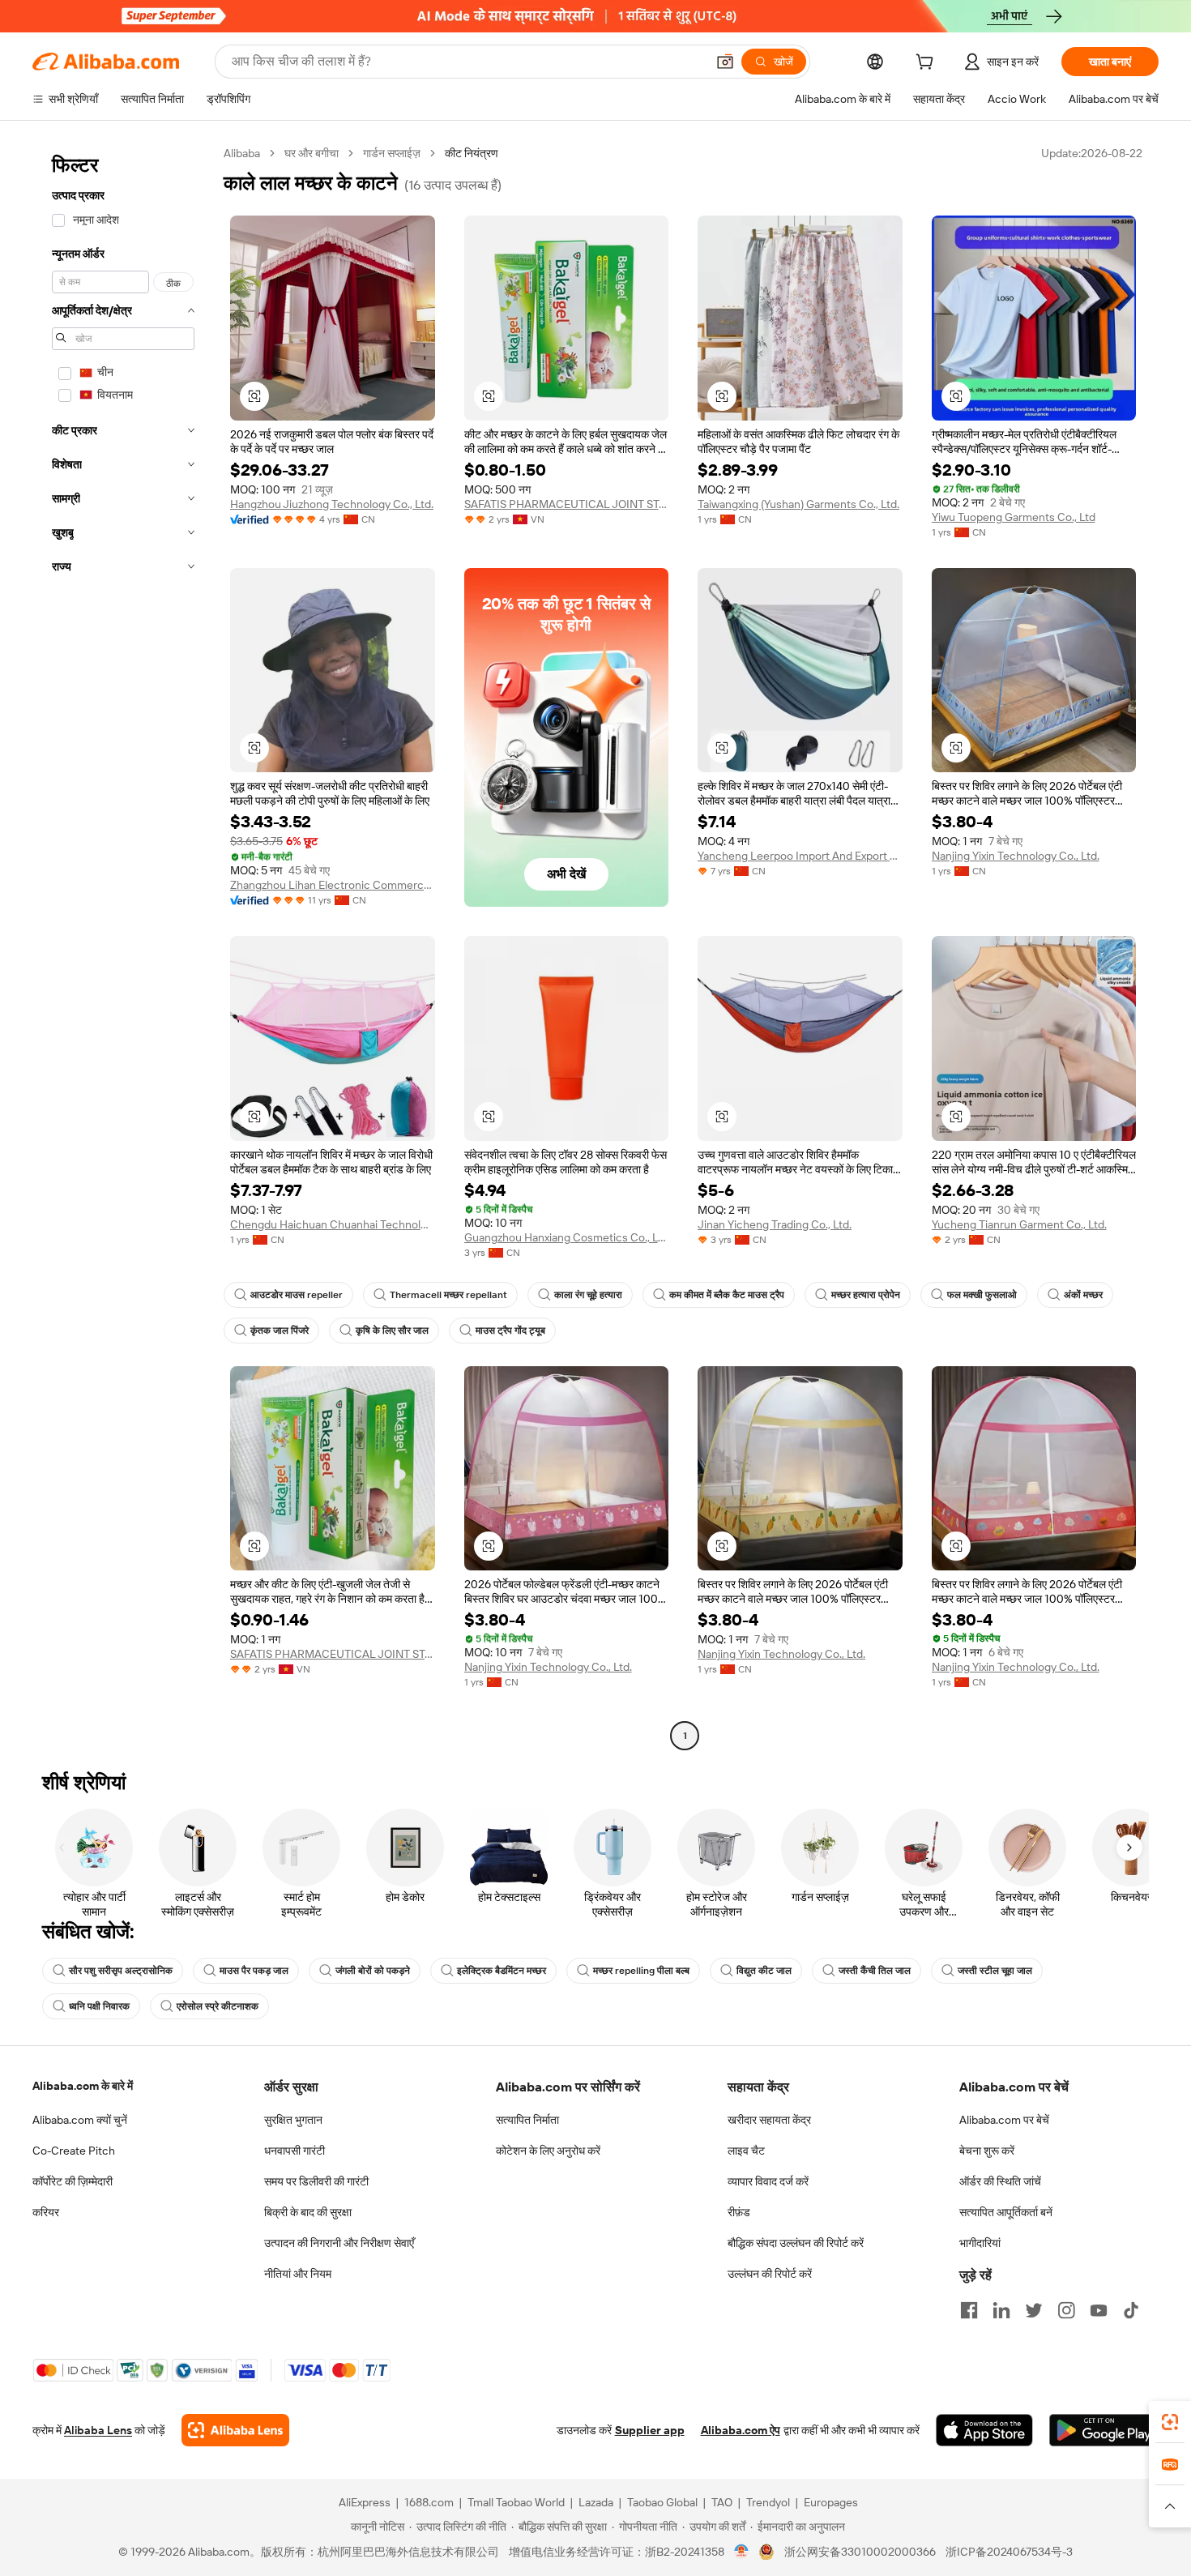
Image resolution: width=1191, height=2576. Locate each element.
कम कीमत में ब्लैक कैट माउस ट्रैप (727, 1295)
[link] (1170, 2422)
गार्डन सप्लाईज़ (392, 153)
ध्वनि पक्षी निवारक (99, 2006)
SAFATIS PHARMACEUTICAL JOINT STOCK (567, 504)
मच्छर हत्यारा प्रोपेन (866, 1295)
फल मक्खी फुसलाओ (982, 1295)
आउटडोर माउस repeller (297, 1295)
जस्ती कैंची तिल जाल (875, 1971)
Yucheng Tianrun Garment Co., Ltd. (1019, 1224)
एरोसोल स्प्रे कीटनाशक (218, 2006)
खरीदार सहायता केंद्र (769, 2120)
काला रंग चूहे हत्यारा (588, 1295)
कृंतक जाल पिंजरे (280, 1331)
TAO (722, 2502)
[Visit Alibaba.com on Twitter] (1034, 2310)
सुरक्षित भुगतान (293, 2120)
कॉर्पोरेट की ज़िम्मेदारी (73, 2181)
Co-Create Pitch (74, 2151)
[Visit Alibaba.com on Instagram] (1066, 2310)
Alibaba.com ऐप (741, 2430)
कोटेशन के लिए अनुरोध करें (548, 2151)
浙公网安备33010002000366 (860, 2552)
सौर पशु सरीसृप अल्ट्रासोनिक (121, 1971)
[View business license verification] (742, 2552)
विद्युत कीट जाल (764, 1971)
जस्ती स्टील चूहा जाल (995, 1971)
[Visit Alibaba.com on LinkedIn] (1001, 2310)
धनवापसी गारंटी (295, 2151)
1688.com (429, 2502)
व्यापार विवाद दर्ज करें (768, 2181)
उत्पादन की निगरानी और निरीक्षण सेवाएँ (339, 2243)
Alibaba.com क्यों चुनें (80, 2120)
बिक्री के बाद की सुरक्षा (308, 2212)
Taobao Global (662, 2502)
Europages (831, 2502)
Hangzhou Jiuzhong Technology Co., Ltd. (332, 504)
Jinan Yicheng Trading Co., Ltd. (775, 1224)
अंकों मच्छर (1083, 1295)
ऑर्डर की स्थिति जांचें (1000, 2181)
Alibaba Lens (98, 2430)
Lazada (596, 2502)
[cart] (928, 64)
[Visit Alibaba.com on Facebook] (969, 2310)
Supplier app (650, 2430)
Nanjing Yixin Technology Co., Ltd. (1016, 856)
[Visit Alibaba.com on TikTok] (1131, 2310)
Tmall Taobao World (516, 2502)
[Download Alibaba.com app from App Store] (984, 2430)
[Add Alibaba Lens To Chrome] (235, 2430)
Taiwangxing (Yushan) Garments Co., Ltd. (798, 504)
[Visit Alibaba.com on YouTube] (1099, 2310)
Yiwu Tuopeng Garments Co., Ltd (1014, 517)
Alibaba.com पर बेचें (1004, 2120)
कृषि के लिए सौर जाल (392, 1331)
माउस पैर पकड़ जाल (254, 1971)
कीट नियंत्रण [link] (472, 153)
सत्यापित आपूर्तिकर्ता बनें (1006, 2212)
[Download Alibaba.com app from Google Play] (1104, 2430)
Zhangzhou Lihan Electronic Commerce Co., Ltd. (333, 885)
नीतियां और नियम (298, 2274)
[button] (725, 62)
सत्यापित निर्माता (527, 2120)
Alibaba (242, 153)
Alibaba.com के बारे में (83, 2086)
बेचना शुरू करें (987, 2151)
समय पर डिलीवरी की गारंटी (316, 2181)
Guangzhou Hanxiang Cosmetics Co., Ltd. (567, 1237)
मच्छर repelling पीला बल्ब (641, 1971)
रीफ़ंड (739, 2212)
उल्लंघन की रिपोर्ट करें (770, 2274)
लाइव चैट (746, 2151)
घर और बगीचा (312, 153)
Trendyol (768, 2502)
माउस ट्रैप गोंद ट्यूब (510, 1331)
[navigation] (123, 946)
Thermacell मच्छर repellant (448, 1295)
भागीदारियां (980, 2243)
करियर (46, 2212)
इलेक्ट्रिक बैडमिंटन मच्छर (502, 1971)
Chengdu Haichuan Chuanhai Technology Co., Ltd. (333, 1224)
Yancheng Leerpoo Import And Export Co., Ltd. (800, 856)
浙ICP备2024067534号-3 (1009, 2552)
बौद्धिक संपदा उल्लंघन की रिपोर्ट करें (796, 2243)
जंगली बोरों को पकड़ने (373, 1971)
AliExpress (365, 2502)
